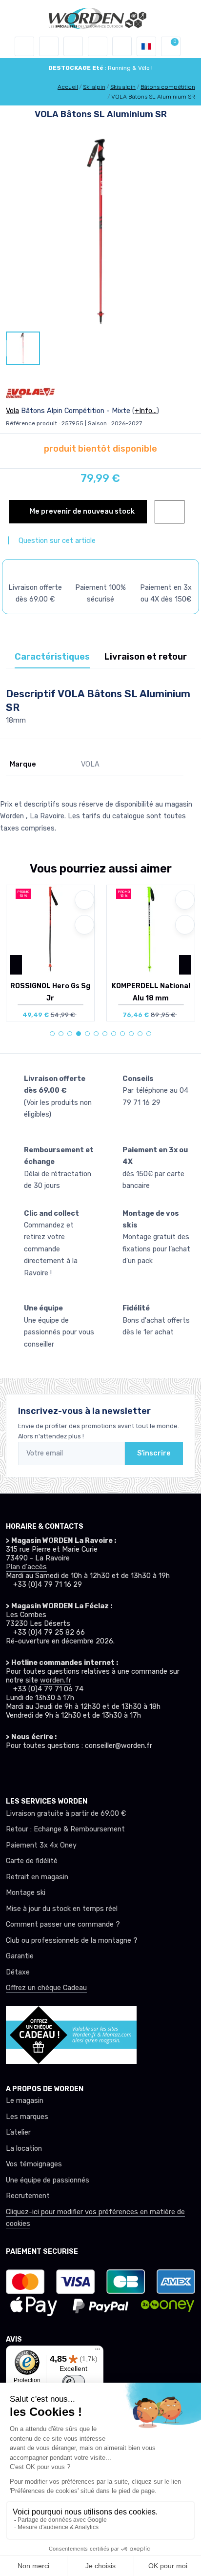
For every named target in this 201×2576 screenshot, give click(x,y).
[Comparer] (84, 925)
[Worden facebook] (47, 1769)
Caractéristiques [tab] (52, 657)
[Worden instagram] (29, 1769)
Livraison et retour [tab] (146, 657)
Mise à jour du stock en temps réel (62, 1909)
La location (24, 2149)
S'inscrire (154, 1453)
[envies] (98, 46)
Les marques (27, 2117)
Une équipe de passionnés (48, 2180)
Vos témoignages (34, 2164)
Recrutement (28, 2196)
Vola (12, 411)
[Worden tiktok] (11, 1769)
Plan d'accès (26, 1567)
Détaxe (18, 1972)
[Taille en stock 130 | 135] (151, 929)
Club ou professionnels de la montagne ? (72, 1941)
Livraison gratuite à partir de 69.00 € (66, 1814)
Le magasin (25, 2101)
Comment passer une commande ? (63, 1924)
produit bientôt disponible (100, 449)
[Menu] (98, 2351)
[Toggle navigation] (24, 46)
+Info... (146, 411)
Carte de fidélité (32, 1861)
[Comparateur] (122, 46)
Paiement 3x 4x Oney (41, 1845)
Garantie (20, 1956)
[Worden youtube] (65, 1769)
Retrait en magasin (37, 1877)
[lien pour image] (100, 232)
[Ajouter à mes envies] (84, 900)
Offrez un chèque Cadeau (46, 1988)
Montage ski (26, 1893)
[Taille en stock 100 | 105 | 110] (50, 929)
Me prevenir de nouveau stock (81, 511)
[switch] (74, 2382)
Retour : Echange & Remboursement (65, 1829)
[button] (49, 46)
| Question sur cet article (51, 541)
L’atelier (18, 2132)
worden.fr (56, 1680)
